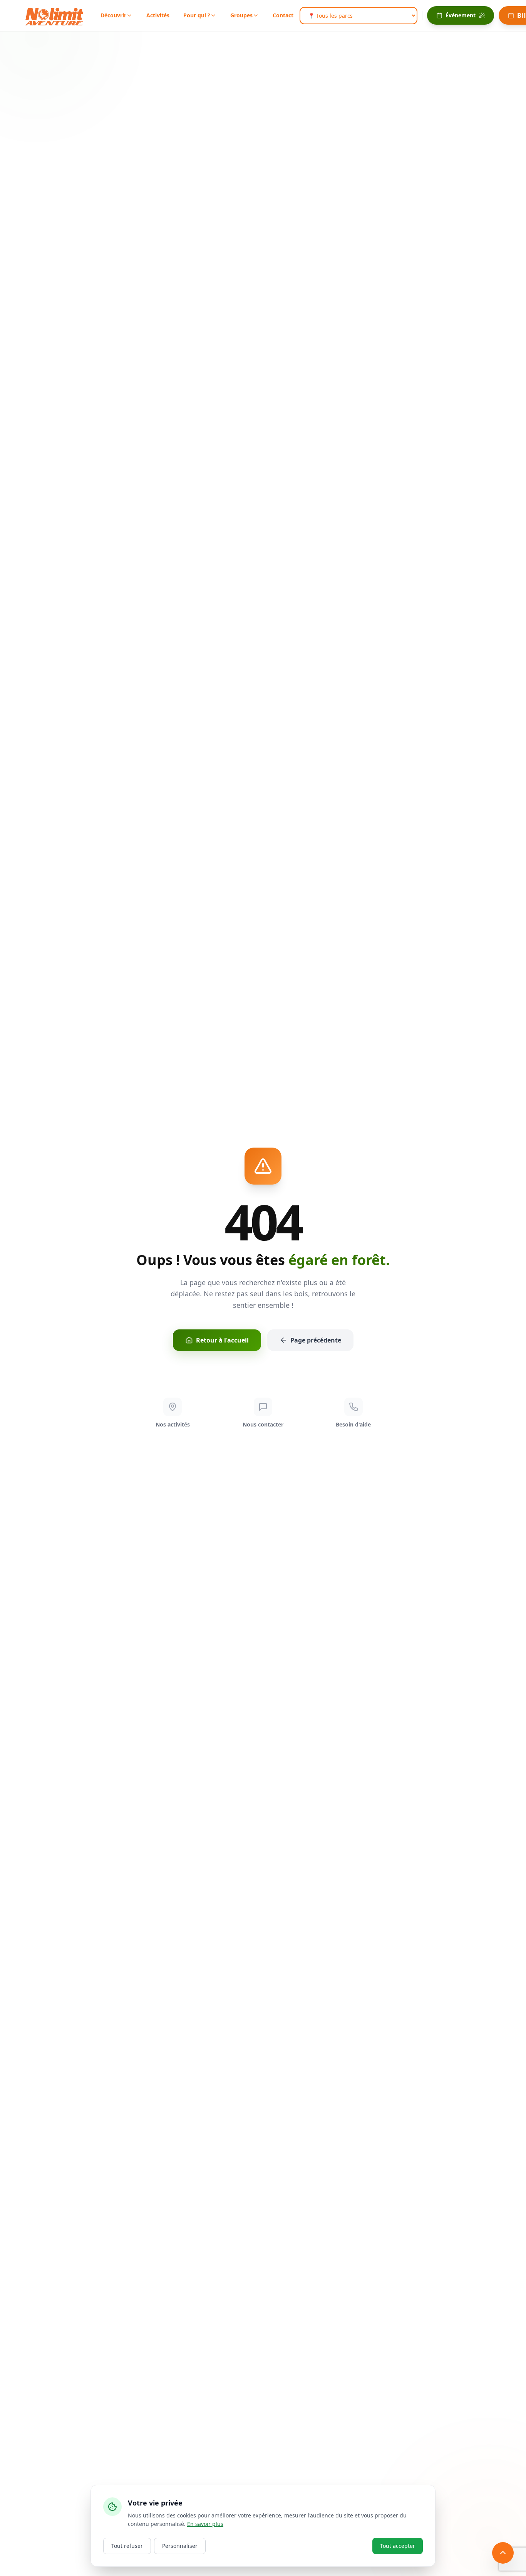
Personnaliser (180, 2546)
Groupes (241, 15)
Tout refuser (127, 2546)
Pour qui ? (197, 15)
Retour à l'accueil (222, 1340)
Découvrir (113, 15)
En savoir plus (205, 2524)
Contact (283, 15)
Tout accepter (398, 2546)
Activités (158, 15)
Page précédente (316, 1340)
